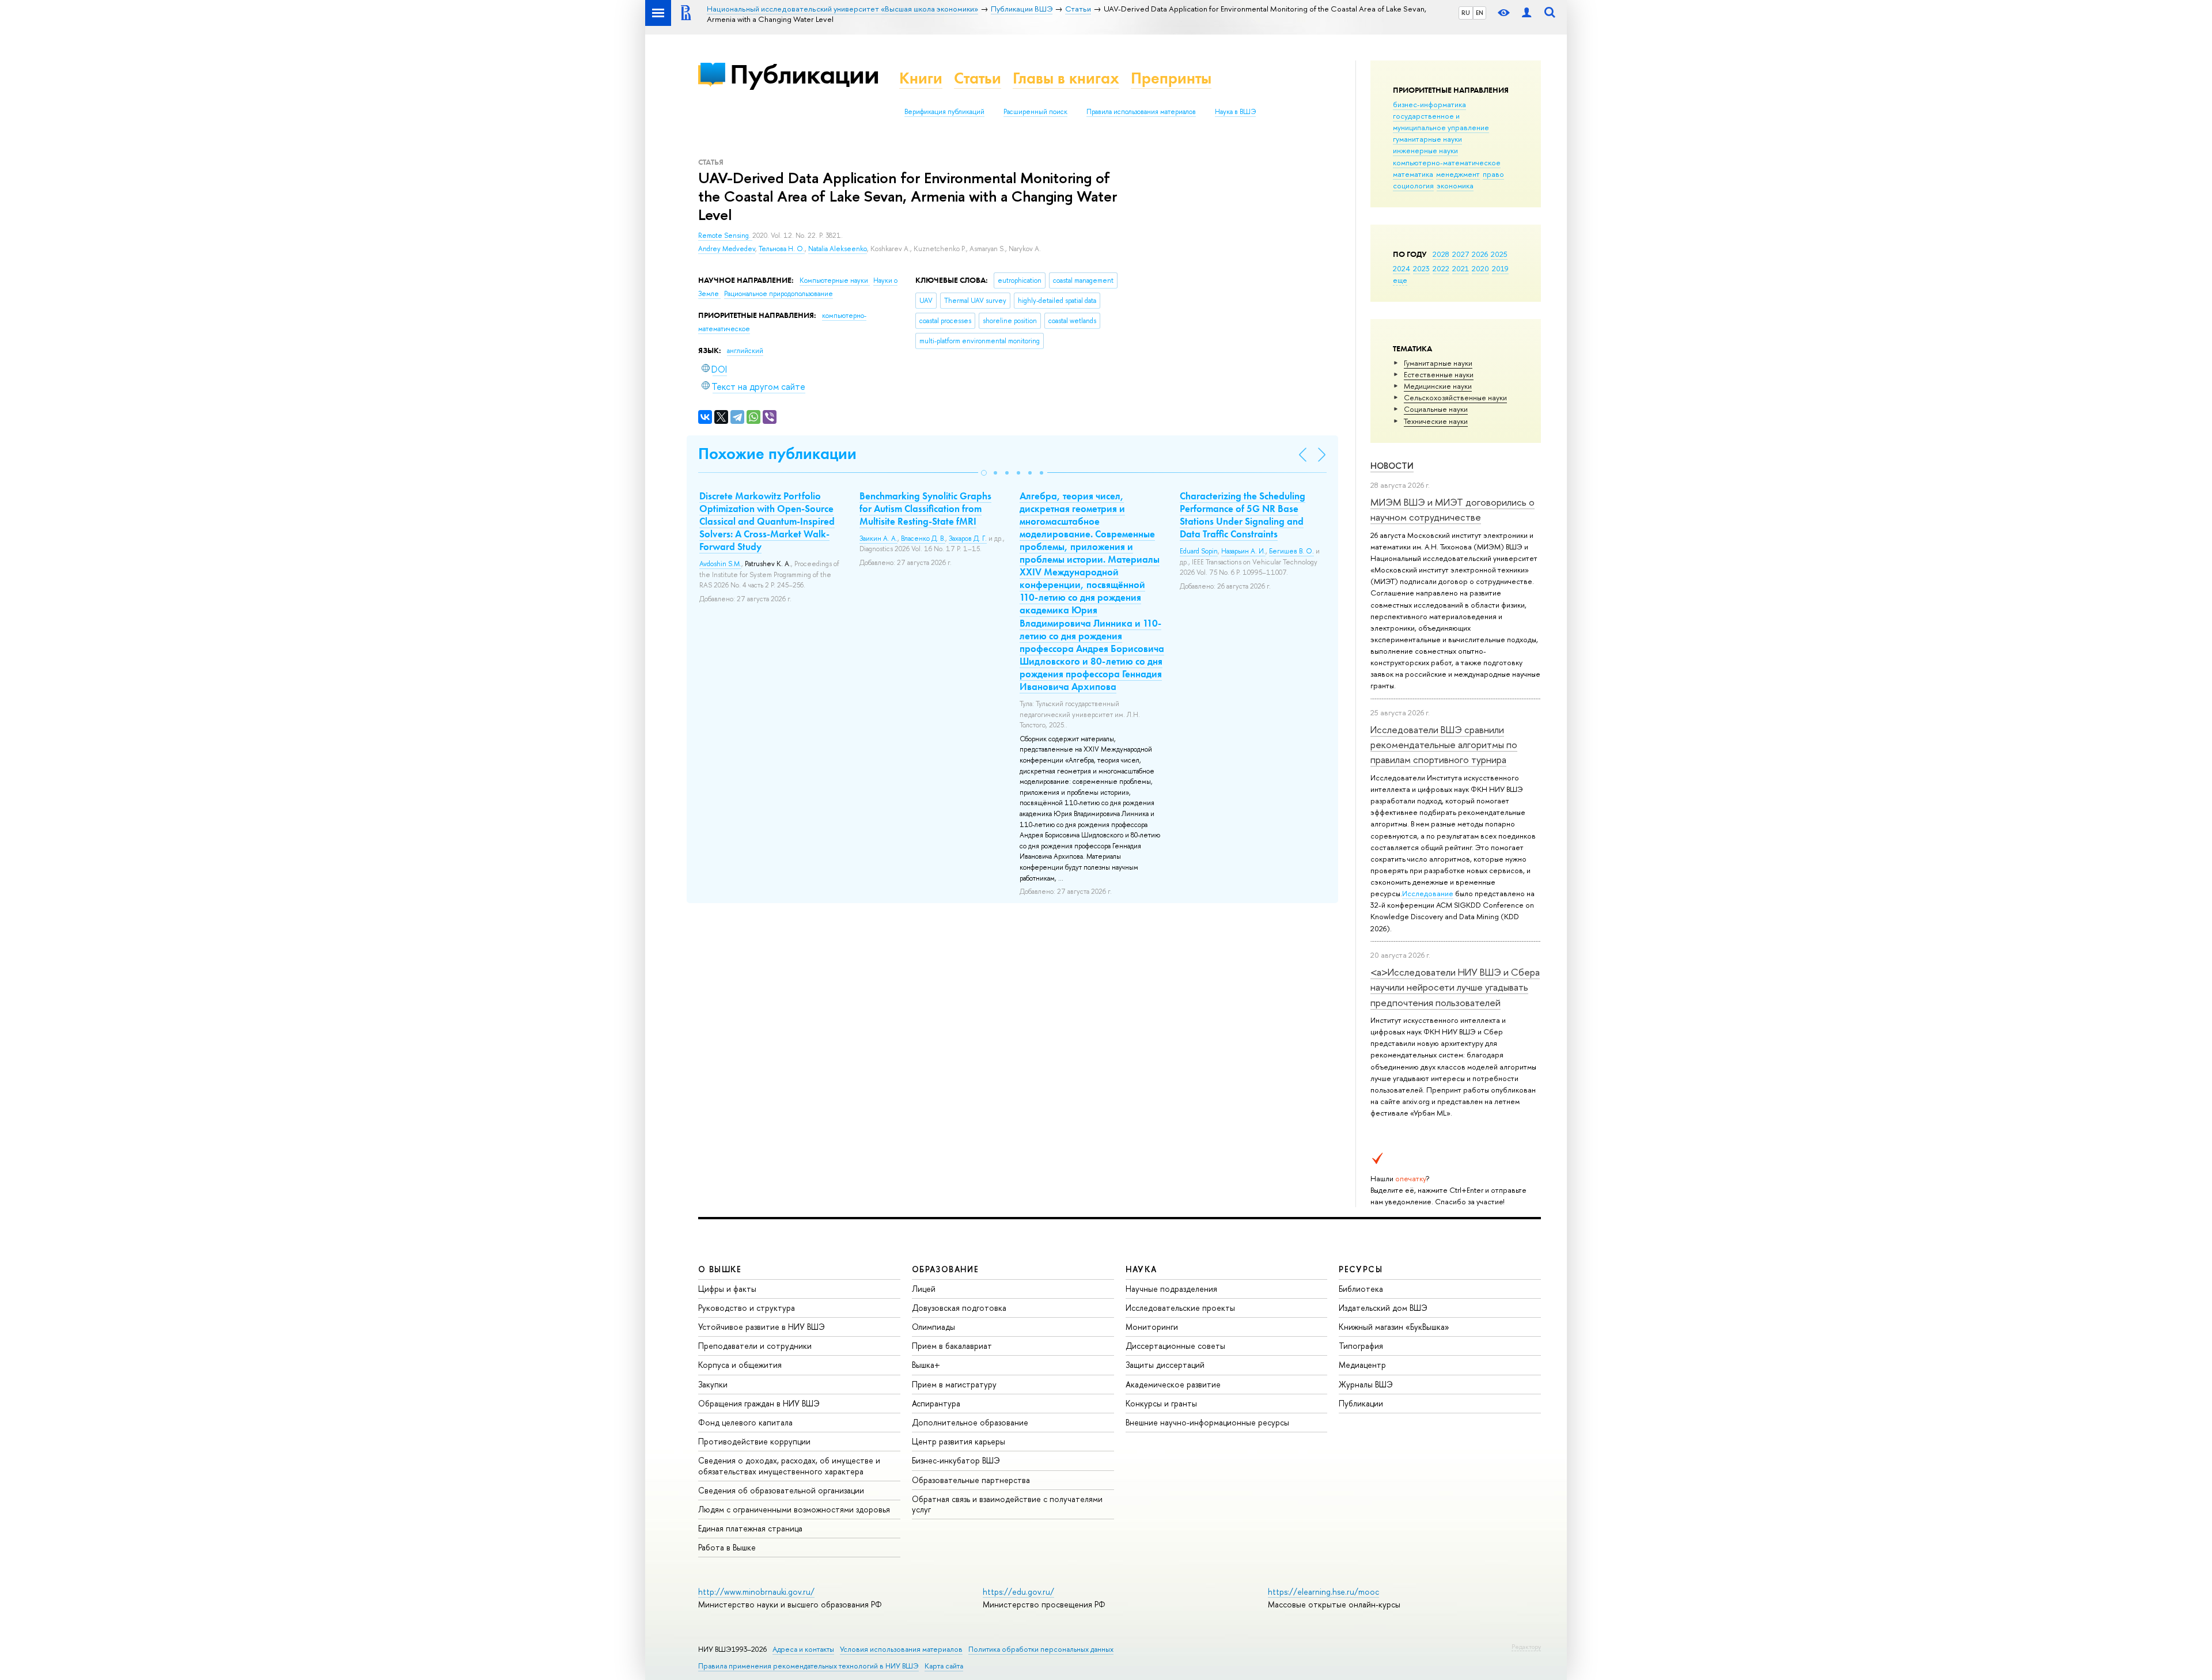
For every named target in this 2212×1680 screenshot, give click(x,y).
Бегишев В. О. (1291, 551)
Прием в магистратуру (954, 1384)
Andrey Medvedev (727, 249)
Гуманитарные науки (1438, 363)
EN (1480, 13)
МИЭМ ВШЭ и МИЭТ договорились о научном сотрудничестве (1452, 509)
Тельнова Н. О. (782, 249)
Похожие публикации (777, 454)
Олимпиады (933, 1327)
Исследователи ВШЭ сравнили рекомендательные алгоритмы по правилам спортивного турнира (1444, 745)
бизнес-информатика (1429, 104)
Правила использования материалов (1141, 112)
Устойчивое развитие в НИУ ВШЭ (762, 1327)
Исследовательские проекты (1180, 1308)
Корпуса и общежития (740, 1365)
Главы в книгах (1066, 78)
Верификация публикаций (944, 112)
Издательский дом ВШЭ (1383, 1308)
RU (1466, 13)
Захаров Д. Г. (968, 538)
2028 (1441, 254)
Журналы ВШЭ (1366, 1384)
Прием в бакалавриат (952, 1346)
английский (745, 351)
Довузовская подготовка (959, 1308)
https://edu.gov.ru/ (1018, 1592)
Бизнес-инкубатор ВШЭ (956, 1460)
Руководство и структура (747, 1308)
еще (1400, 280)
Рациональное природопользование (779, 294)
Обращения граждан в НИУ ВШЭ (759, 1403)
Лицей (924, 1289)
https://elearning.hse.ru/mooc (1323, 1592)
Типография (1361, 1346)
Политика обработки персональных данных (1041, 1649)
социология (1413, 185)
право (1493, 174)
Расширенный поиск (1035, 112)
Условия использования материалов (901, 1649)
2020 (1480, 268)
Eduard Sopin (1199, 551)
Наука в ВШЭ (1235, 112)
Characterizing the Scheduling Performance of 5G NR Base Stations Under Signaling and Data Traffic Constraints (1243, 515)
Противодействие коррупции (754, 1441)
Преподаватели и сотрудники (755, 1346)
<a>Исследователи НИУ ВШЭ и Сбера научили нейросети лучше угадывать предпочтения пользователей (1455, 987)
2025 (1499, 254)
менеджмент (1458, 174)
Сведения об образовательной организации (781, 1490)
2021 (1461, 268)
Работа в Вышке (727, 1547)
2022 (1441, 268)
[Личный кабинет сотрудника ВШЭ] (1527, 13)
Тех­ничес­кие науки (1436, 421)
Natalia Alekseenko (838, 249)
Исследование (1428, 893)
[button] (984, 473)
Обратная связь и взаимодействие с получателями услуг (1007, 1504)
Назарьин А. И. (1243, 551)
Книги (921, 78)
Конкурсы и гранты (1161, 1403)
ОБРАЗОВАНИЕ (945, 1269)
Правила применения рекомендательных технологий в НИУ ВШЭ (808, 1666)
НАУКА (1141, 1269)
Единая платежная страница (750, 1528)
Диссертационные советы (1175, 1346)
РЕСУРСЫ (1361, 1269)
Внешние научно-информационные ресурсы (1207, 1422)
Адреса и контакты (803, 1649)
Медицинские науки (1438, 386)
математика (1413, 174)
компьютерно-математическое (1447, 162)
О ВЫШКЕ (720, 1269)
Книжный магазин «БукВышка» (1394, 1327)
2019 (1500, 268)
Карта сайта (944, 1666)
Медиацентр (1362, 1365)
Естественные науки (1439, 374)
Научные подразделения (1171, 1289)
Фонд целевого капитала (745, 1422)
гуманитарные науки (1427, 139)
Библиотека (1361, 1289)
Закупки (713, 1384)
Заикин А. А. (878, 538)
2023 (1421, 268)
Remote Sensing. (725, 236)
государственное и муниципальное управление (1441, 122)
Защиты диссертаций (1165, 1365)
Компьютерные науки (835, 280)
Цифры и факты (727, 1289)
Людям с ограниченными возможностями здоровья (794, 1509)
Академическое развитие (1173, 1384)
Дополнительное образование (970, 1422)
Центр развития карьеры (959, 1441)
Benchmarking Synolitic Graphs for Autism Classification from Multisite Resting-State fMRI (925, 509)
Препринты (1171, 78)
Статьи (978, 78)
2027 (1461, 254)
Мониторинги (1152, 1327)
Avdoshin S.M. (720, 564)
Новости (1392, 466)
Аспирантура (936, 1403)
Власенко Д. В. (923, 538)
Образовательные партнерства (971, 1480)
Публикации (804, 74)
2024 (1402, 268)
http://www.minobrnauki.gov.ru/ (756, 1592)
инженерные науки (1425, 150)
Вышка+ (926, 1365)
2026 (1480, 254)
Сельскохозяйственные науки (1455, 397)
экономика (1455, 185)
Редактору (1526, 1647)
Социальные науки (1436, 409)
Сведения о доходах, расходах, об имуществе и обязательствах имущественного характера (789, 1465)
